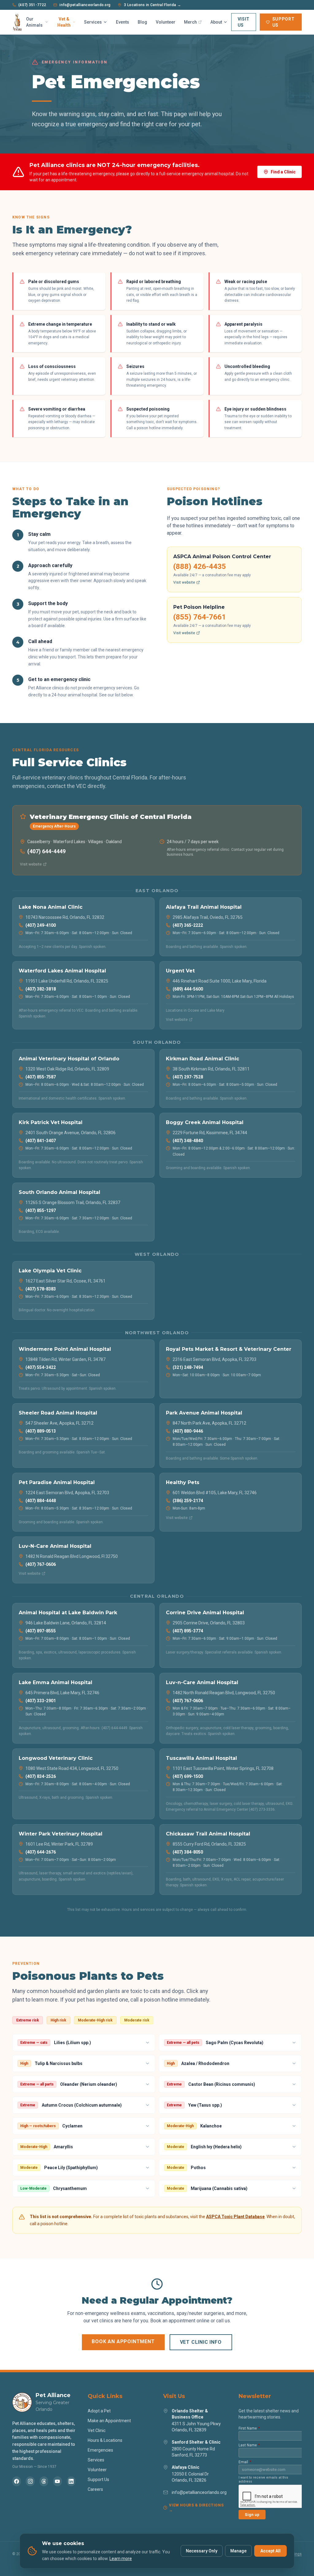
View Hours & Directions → (196, 2508)
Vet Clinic (97, 2430)
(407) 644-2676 (41, 1852)
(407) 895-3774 (188, 1631)
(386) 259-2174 (188, 1501)
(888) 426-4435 (200, 566)
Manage (238, 2551)
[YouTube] (57, 2481)
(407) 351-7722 (32, 5)
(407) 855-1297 (41, 1210)
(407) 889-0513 (41, 1431)
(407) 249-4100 (41, 925)
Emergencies (100, 2450)
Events (123, 22)
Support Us (283, 22)
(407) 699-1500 (188, 1776)
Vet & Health (64, 22)
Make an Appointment (109, 2421)
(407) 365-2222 (188, 925)
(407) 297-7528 (188, 1077)
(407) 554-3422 (41, 1367)
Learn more (121, 2559)
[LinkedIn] (71, 2481)
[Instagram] (30, 2481)
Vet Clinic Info (201, 2342)
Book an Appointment (123, 2341)
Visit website (184, 582)
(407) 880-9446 (188, 1431)
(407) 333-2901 (41, 1701)
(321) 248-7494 (188, 1367)
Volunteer (166, 22)
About (216, 22)
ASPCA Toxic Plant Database (235, 2217)
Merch (190, 22)
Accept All (270, 2551)
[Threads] (44, 2481)
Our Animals (34, 22)
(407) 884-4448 (41, 1501)
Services (93, 22)
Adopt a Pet (99, 2411)
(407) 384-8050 (188, 1852)
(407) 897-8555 (41, 1631)
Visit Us (244, 22)
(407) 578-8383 (41, 1289)
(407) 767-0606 (41, 1564)
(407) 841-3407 (41, 1141)
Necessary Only (202, 2551)
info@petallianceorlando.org (85, 5)
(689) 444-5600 (188, 989)
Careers (95, 2489)
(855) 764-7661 (200, 617)
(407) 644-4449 (46, 851)
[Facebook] (17, 2481)
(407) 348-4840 (188, 1141)
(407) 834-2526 (41, 1776)
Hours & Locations (105, 2440)
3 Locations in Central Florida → (152, 5)
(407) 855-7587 (41, 1077)
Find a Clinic (283, 172)
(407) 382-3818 (41, 989)
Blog (142, 22)
